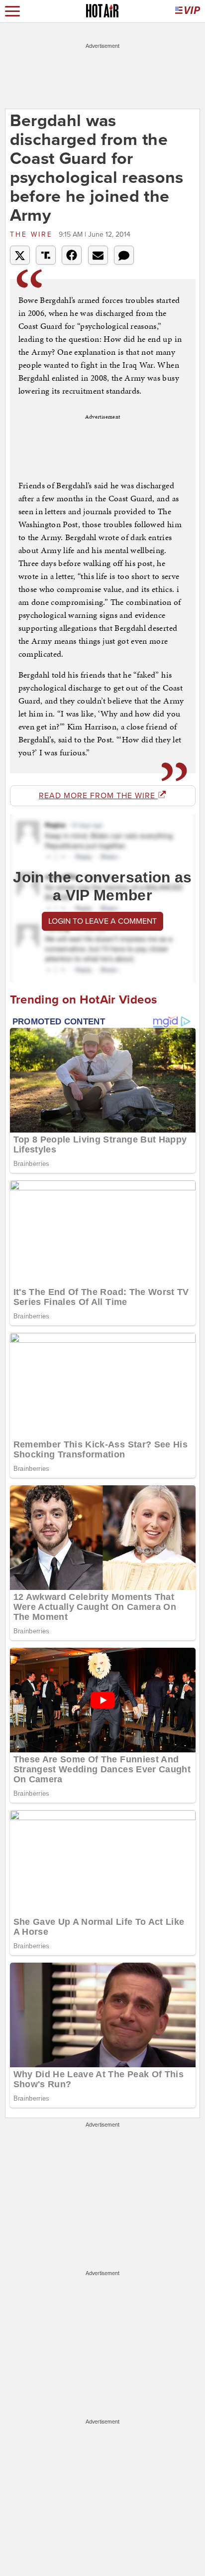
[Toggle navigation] (12, 11)
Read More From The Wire (98, 796)
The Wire (33, 234)
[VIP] (188, 11)
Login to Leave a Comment (102, 921)
